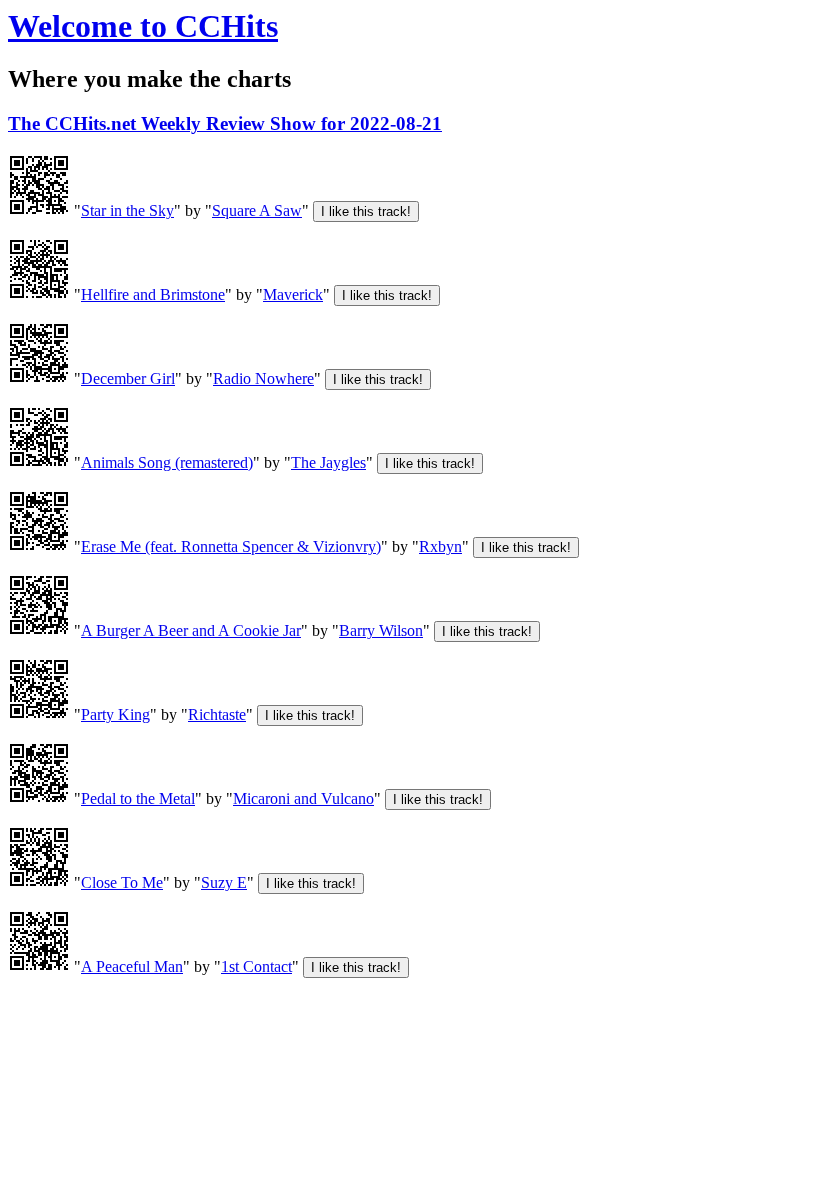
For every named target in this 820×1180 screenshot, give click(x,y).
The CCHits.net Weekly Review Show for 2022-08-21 (225, 123)
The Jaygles (328, 462)
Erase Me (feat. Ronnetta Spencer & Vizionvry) (231, 546)
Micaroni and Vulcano (303, 798)
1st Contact (256, 966)
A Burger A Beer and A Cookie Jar (191, 630)
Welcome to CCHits (143, 26)
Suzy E (224, 882)
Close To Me (122, 882)
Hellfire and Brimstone (153, 294)
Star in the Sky (127, 210)
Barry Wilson (381, 630)
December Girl (128, 378)
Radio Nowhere (263, 378)
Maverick (293, 294)
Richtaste (217, 714)
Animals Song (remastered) (167, 462)
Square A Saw (257, 210)
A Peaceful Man (132, 966)
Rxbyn (440, 546)
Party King (115, 714)
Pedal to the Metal (138, 798)
